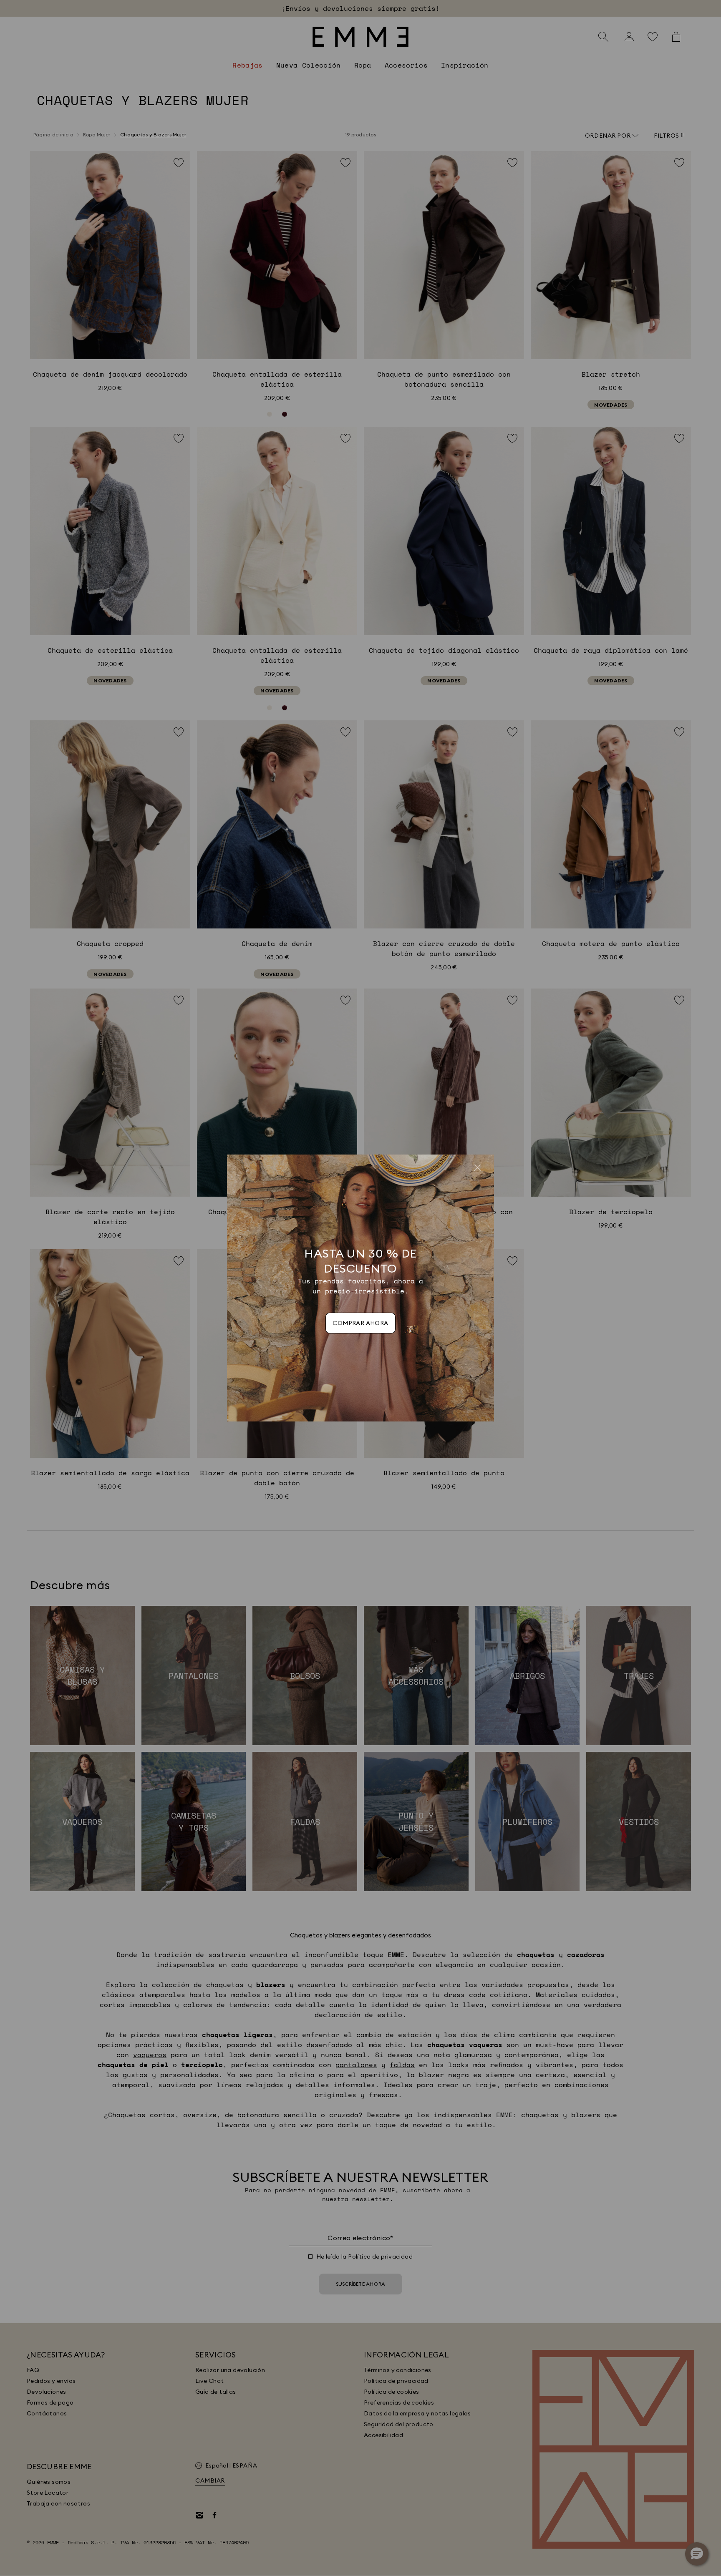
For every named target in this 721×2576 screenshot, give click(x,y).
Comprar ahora (360, 1323)
